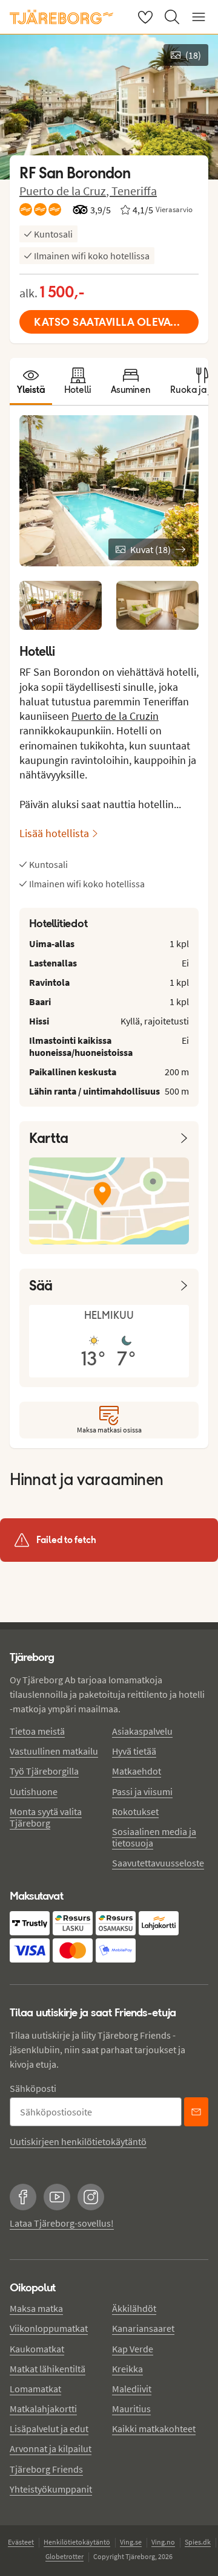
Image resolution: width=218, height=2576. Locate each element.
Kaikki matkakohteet (154, 2429)
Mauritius (131, 2409)
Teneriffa (134, 191)
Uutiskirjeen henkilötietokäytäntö (78, 2141)
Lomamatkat (35, 2389)
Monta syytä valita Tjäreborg (46, 1817)
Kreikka (127, 2369)
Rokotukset (135, 1811)
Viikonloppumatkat (49, 2328)
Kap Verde (133, 2349)
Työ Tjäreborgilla (44, 1771)
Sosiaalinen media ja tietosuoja (154, 1837)
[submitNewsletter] (196, 2112)
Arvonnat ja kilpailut (51, 2448)
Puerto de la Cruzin (115, 716)
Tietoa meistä (37, 1731)
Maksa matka (36, 2308)
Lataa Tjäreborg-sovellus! (62, 2223)
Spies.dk (198, 2542)
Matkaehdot (137, 1771)
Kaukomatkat (37, 2349)
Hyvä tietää (134, 1751)
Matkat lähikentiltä (48, 2369)
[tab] (31, 381)
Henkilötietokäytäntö (77, 2542)
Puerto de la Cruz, (65, 191)
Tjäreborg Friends (46, 2469)
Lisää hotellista (54, 833)
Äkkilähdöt (134, 2308)
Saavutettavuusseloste (158, 1863)
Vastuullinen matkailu (54, 1751)
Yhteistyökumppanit (51, 2489)
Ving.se (131, 2542)
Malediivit (132, 2389)
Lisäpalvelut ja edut (49, 2429)
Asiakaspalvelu (142, 1731)
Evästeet (21, 2542)
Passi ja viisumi (142, 1791)
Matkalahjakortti (43, 2409)
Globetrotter (64, 2556)
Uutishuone (34, 1791)
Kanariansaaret (143, 2328)
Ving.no (163, 2542)
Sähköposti (33, 2088)
